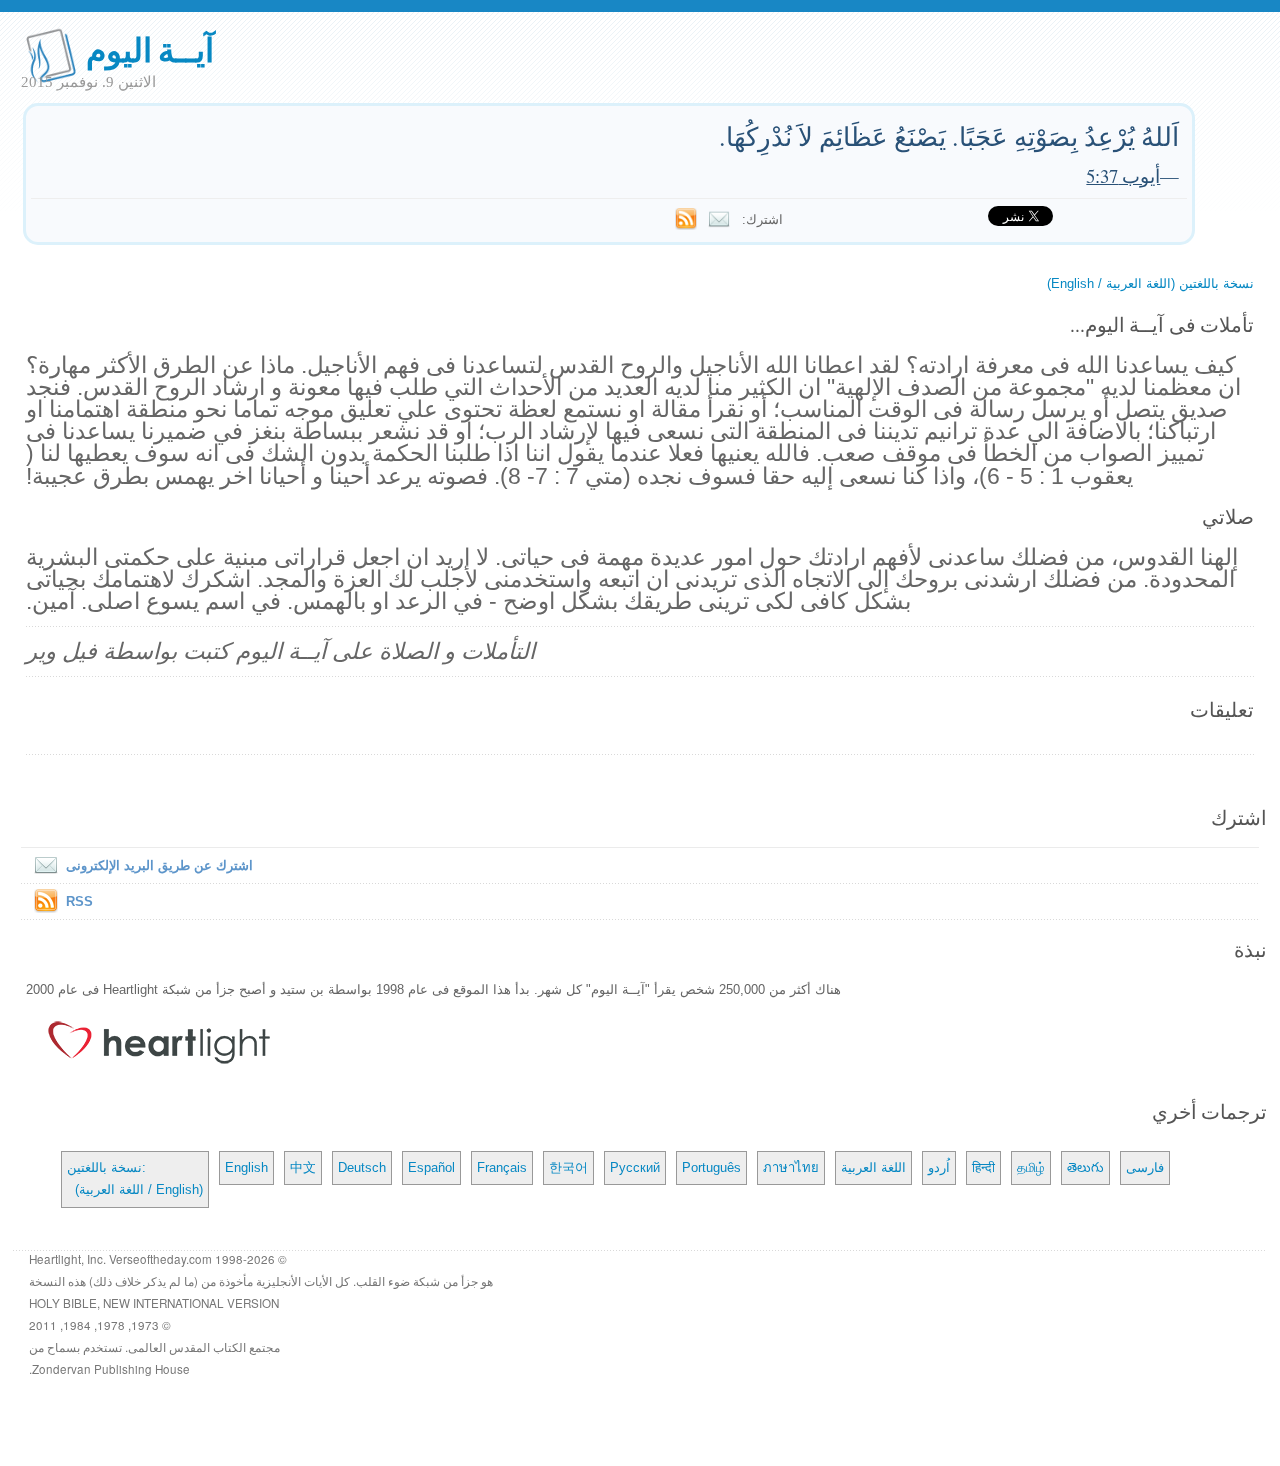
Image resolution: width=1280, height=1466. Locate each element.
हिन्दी (983, 1167)
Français (502, 1167)
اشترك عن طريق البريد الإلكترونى (159, 865)
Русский (635, 1167)
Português (711, 1167)
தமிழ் (1031, 1167)
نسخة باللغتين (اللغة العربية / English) (1150, 283)
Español (431, 1167)
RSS (79, 901)
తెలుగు (1085, 1167)
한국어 (568, 1167)
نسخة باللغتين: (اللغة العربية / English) (135, 1178)
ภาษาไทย (791, 1167)
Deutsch (362, 1167)
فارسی (1145, 1167)
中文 (303, 1167)
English (246, 1167)
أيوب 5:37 (1123, 175)
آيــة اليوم (150, 48)
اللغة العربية (873, 1167)
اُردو (939, 1167)
